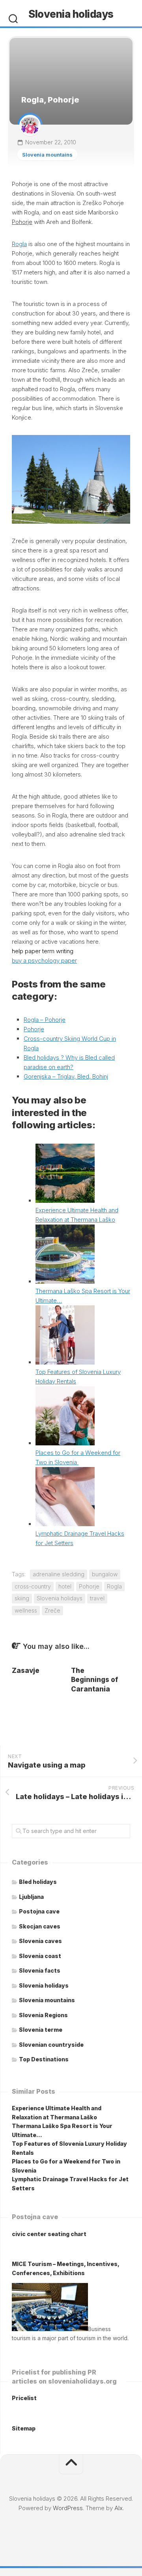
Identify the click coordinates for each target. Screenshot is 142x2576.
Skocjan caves (40, 1926)
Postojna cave (39, 1911)
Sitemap (24, 2428)
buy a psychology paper (44, 960)
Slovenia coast (40, 1956)
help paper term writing (43, 951)
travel (97, 1598)
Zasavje (26, 1671)
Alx (119, 2508)
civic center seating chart (49, 2234)
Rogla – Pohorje (45, 1020)
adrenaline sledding (59, 1574)
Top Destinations (44, 2059)
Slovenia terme (41, 2030)
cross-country (33, 1586)
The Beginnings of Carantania (94, 1680)
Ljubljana (31, 1897)
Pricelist (24, 2398)
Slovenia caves (40, 1941)
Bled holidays (38, 1882)
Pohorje (34, 1029)
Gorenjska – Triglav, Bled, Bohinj (66, 1076)
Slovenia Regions (43, 2015)
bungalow (105, 1574)
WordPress (68, 2508)
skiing (22, 1598)
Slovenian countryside (51, 2045)
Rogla (19, 244)
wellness (26, 1610)
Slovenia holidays (71, 14)
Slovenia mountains (47, 155)
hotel (65, 1586)
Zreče (52, 1610)
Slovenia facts (40, 1970)
